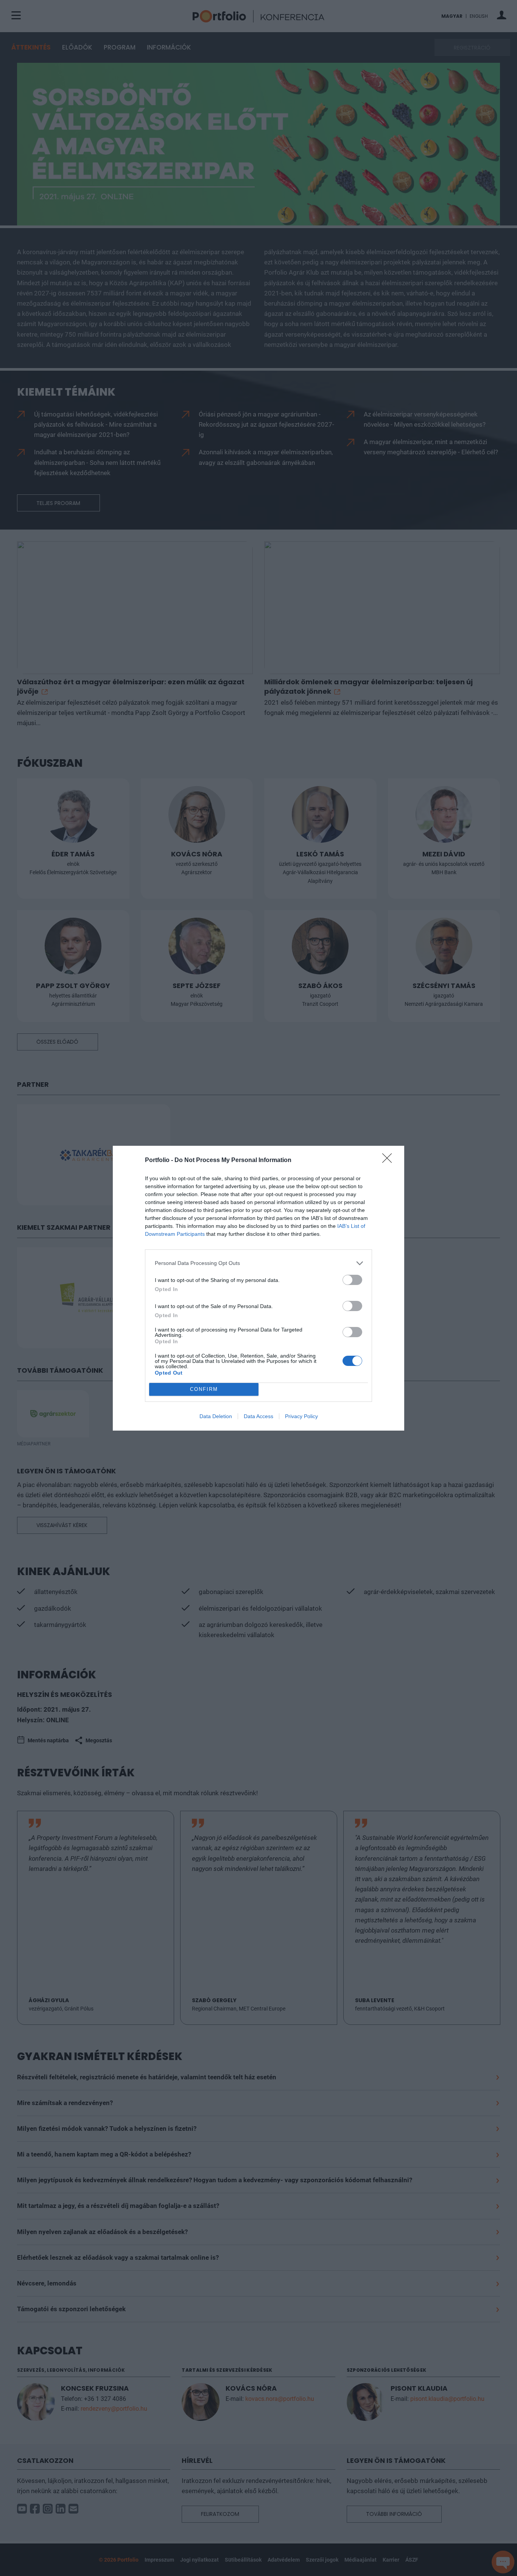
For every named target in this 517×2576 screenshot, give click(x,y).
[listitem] (258, 1263)
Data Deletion (216, 1416)
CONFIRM (204, 1389)
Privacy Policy (301, 1416)
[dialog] (258, 1288)
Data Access (258, 1416)
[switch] (352, 1280)
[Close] (389, 1161)
